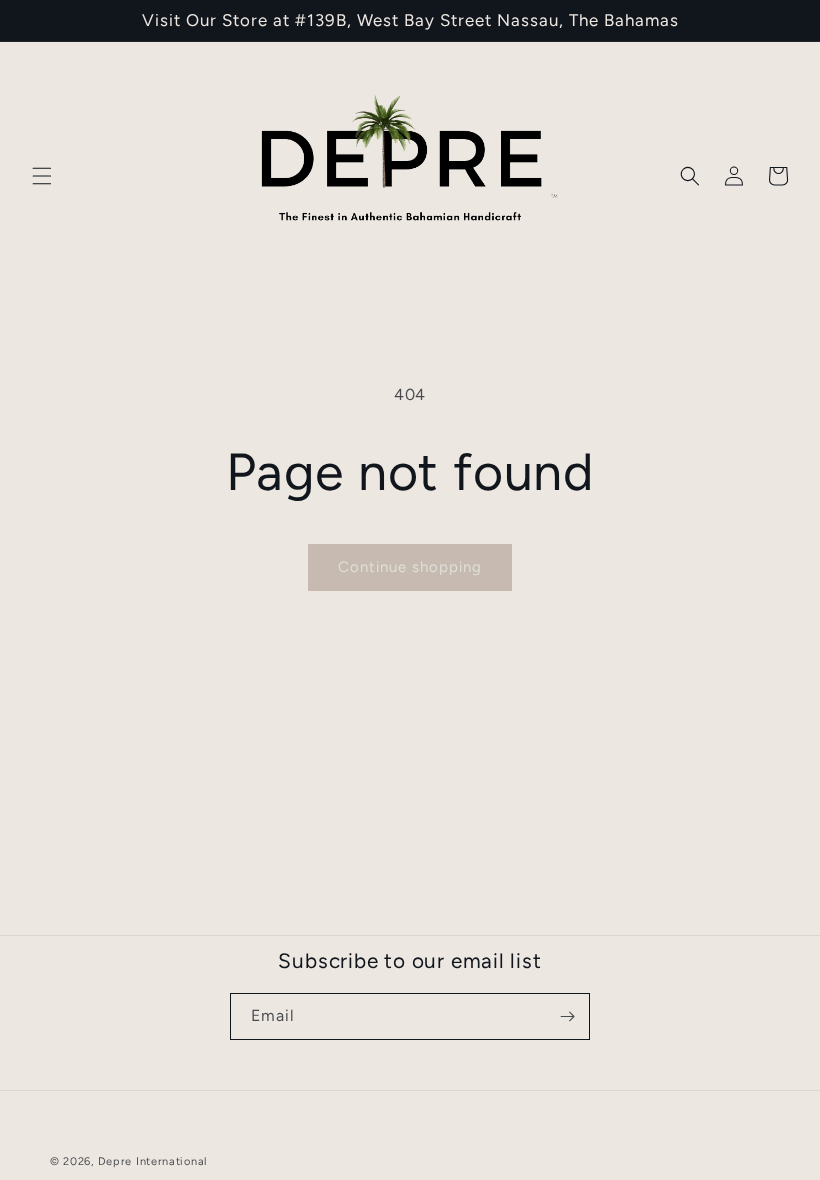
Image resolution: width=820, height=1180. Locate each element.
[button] (42, 176)
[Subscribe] (567, 1016)
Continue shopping (410, 567)
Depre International (152, 1161)
